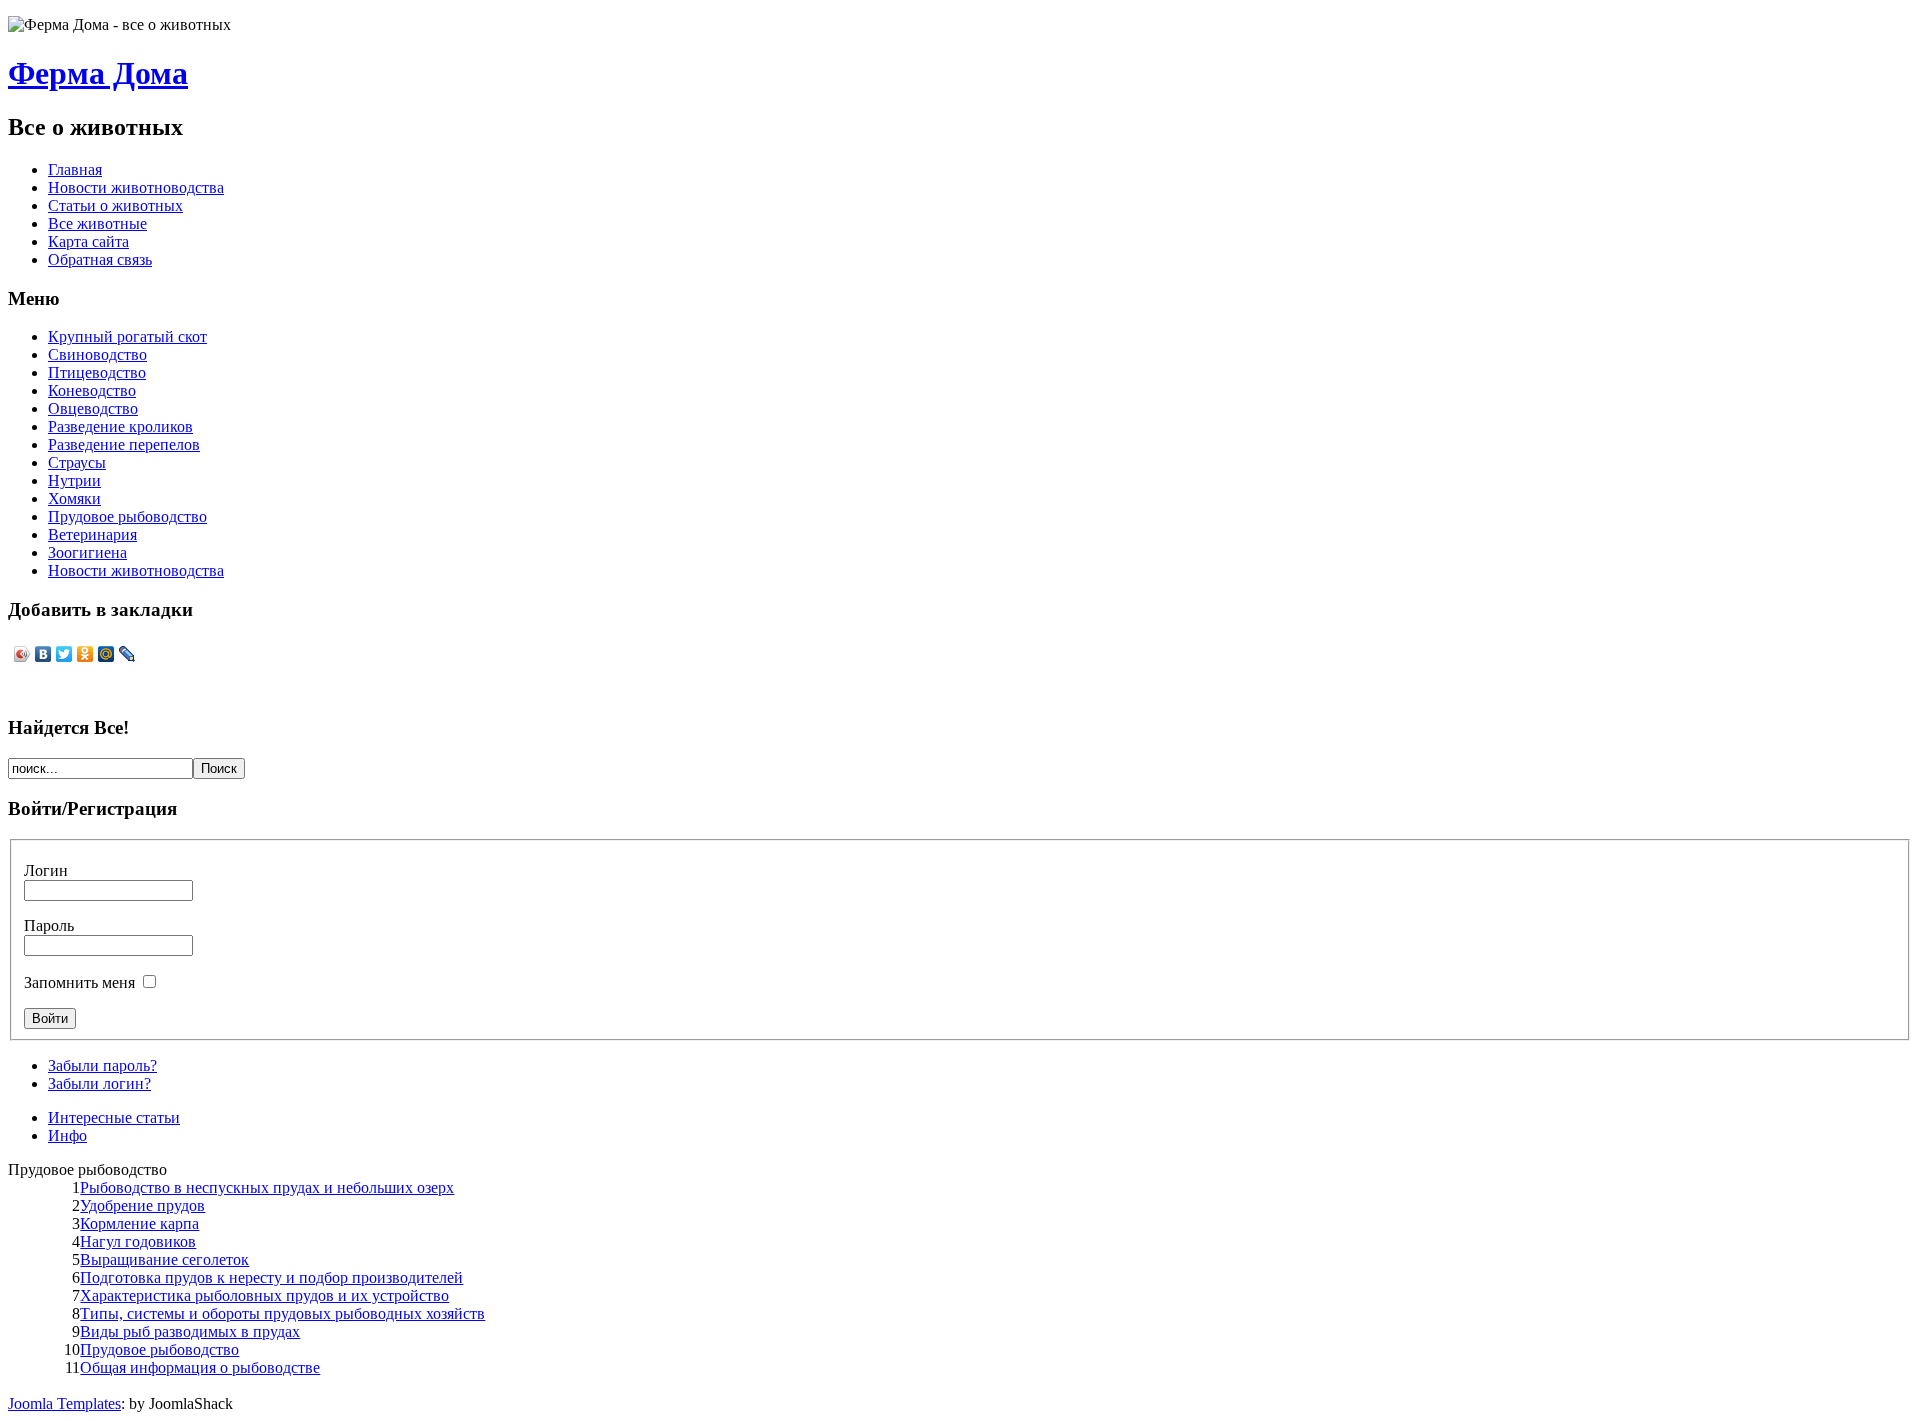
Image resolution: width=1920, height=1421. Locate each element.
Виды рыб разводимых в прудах (190, 1331)
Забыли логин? (99, 1083)
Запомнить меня (79, 982)
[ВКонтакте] (43, 654)
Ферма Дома (98, 73)
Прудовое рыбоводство (159, 1349)
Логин (46, 870)
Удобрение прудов (142, 1205)
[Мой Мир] (106, 654)
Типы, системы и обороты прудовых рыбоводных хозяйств (282, 1313)
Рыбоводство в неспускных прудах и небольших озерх (267, 1187)
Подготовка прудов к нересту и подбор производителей (271, 1277)
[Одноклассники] (85, 654)
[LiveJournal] (127, 654)
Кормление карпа (139, 1223)
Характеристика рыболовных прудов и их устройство (264, 1295)
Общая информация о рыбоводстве (200, 1367)
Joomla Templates (64, 1403)
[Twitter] (64, 654)
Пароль (49, 925)
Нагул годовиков (138, 1241)
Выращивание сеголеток (164, 1259)
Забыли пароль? (102, 1065)
